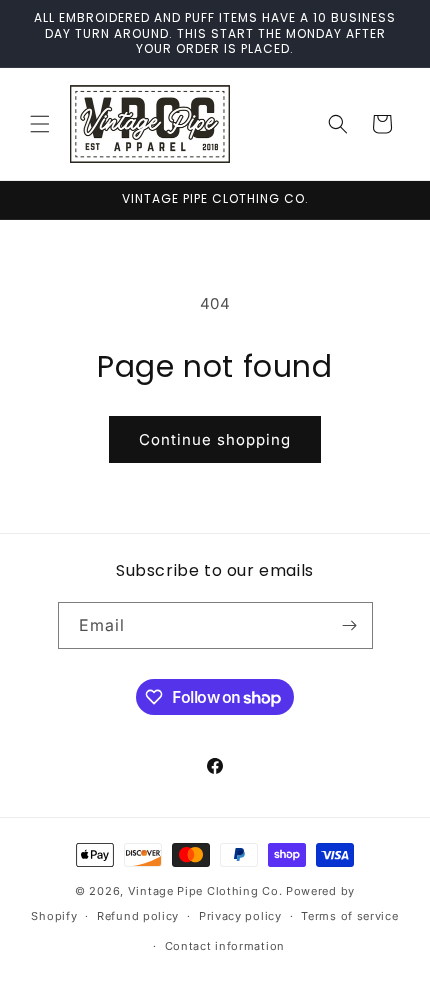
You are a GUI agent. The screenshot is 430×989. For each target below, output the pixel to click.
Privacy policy (240, 916)
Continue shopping (215, 439)
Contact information (225, 946)
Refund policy (138, 916)
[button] (40, 124)
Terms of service (349, 916)
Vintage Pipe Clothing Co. (205, 891)
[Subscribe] (350, 625)
